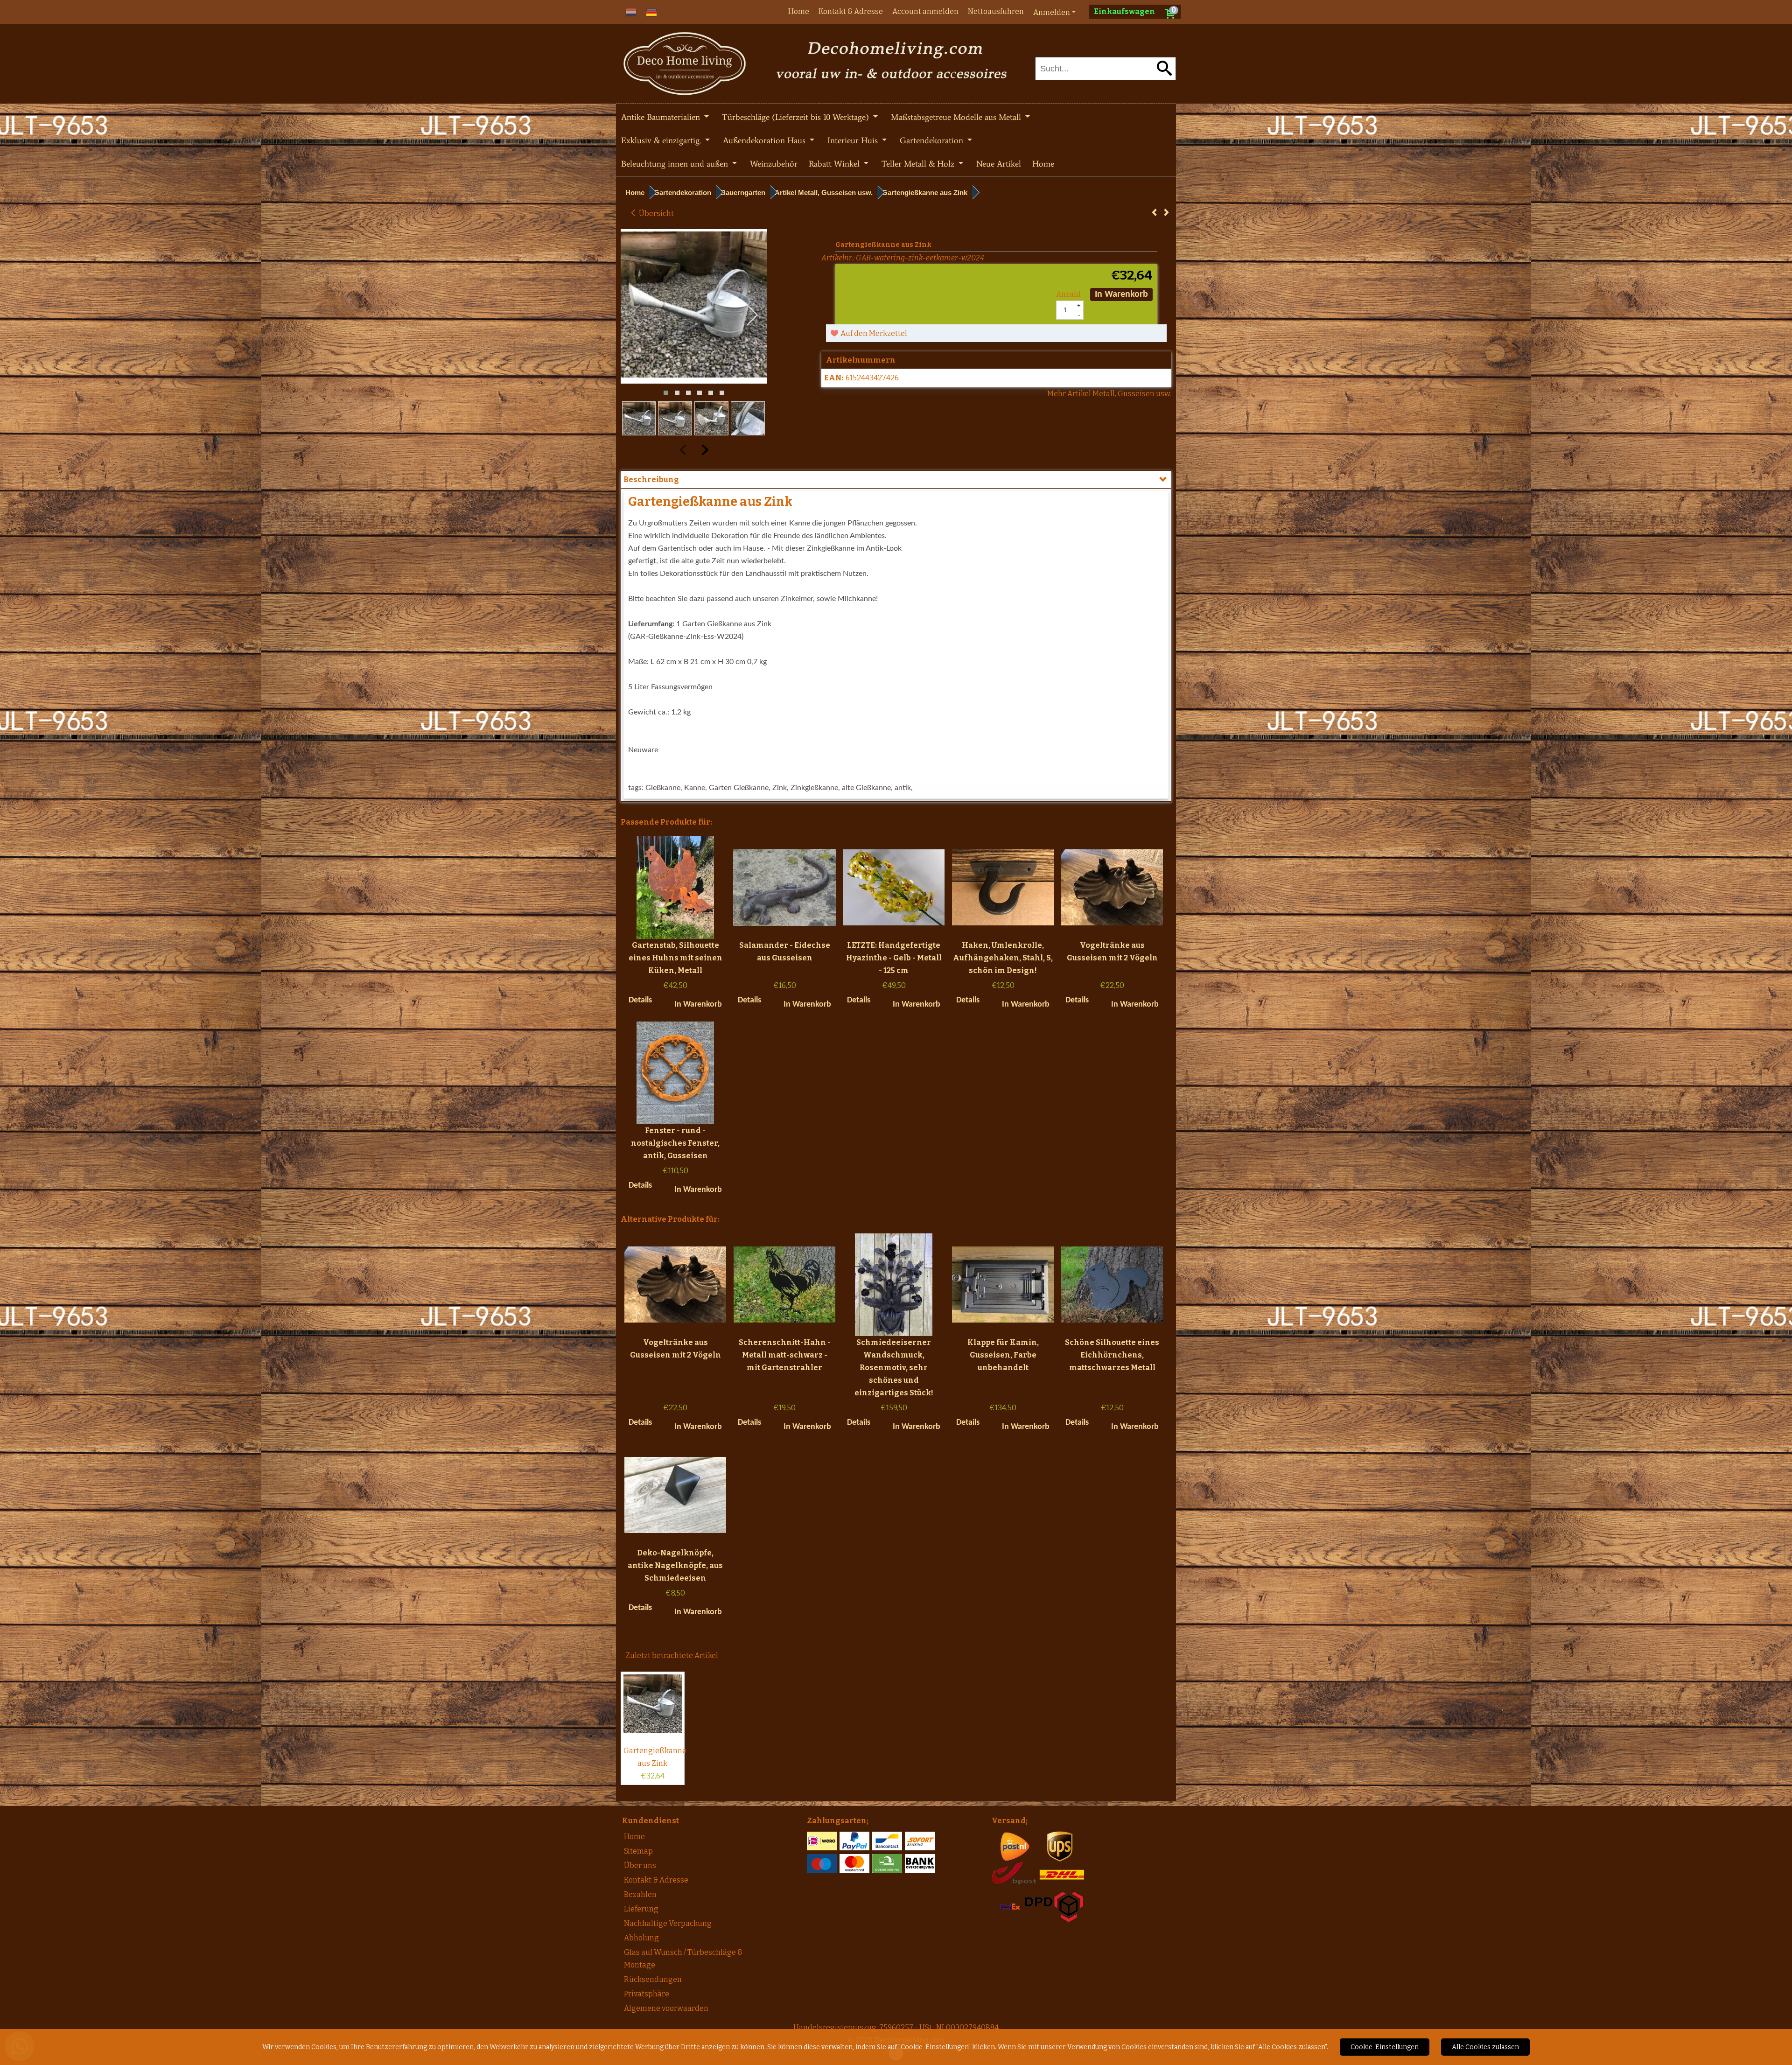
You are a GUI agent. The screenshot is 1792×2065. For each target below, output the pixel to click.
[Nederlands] (631, 11)
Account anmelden (925, 11)
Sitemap (638, 1851)
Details (640, 1000)
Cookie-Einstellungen (1385, 2047)
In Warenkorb (1121, 294)
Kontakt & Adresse (851, 11)
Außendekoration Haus (765, 140)
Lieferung (641, 1909)
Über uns (640, 1865)
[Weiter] (1166, 213)
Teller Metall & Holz (919, 164)
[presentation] (635, 315)
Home (799, 11)
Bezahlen (640, 1894)
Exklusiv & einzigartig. (662, 140)
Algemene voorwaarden (666, 2008)
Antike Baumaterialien (662, 117)
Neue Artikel (999, 164)
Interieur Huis (854, 140)
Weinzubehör (774, 164)
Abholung (641, 1938)
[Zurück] (1154, 213)
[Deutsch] (651, 11)
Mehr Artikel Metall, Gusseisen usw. (1109, 394)
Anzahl (1068, 294)
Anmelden (1052, 12)
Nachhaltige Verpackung (668, 1923)
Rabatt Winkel (835, 164)
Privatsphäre (647, 1994)
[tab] (896, 479)
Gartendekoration (933, 140)
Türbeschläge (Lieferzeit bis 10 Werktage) (797, 117)
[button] (666, 393)
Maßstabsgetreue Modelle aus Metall (957, 117)
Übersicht (656, 213)
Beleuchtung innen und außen (676, 164)
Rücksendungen (653, 1979)
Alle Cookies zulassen (1485, 2047)
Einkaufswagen (1124, 11)
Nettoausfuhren (996, 11)
